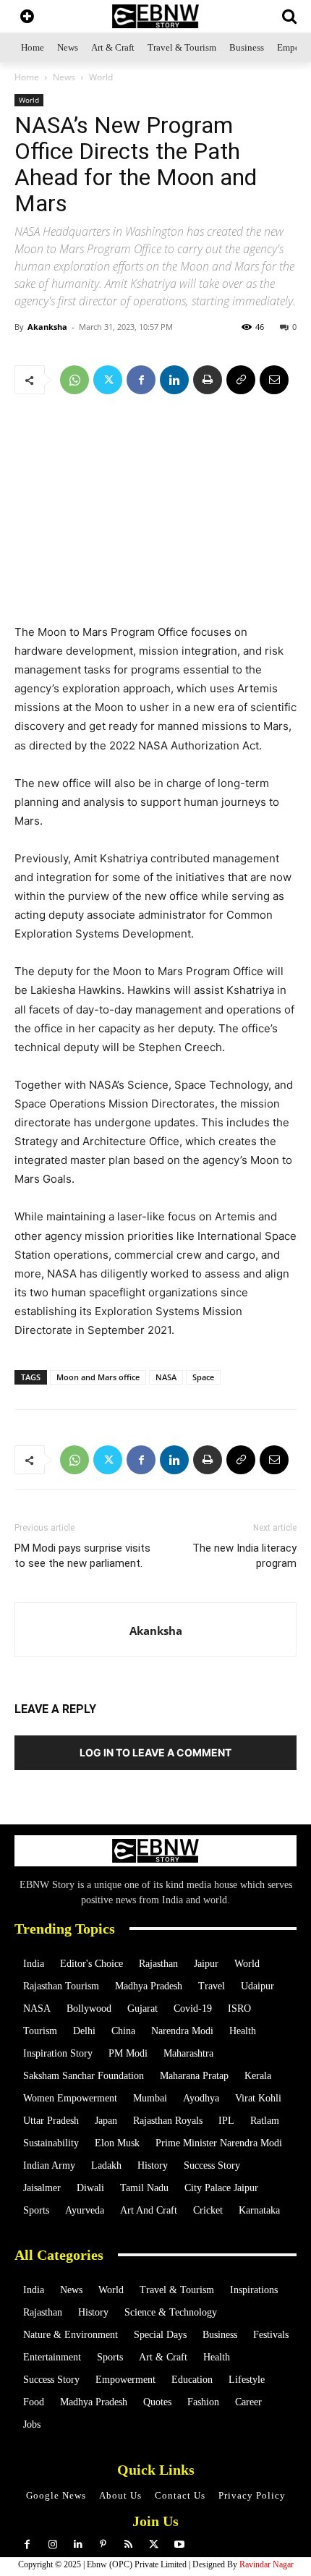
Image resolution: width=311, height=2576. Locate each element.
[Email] (274, 380)
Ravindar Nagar (267, 2564)
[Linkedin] (174, 380)
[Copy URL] (241, 380)
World (101, 77)
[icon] (27, 18)
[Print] (208, 380)
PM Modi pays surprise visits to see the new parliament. (82, 1556)
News (64, 77)
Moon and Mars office (98, 1377)
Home (27, 77)
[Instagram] (52, 2545)
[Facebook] (141, 380)
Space (203, 1377)
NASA (166, 1377)
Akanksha (47, 327)
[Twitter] (108, 380)
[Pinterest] (103, 2545)
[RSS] (128, 2545)
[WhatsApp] (74, 380)
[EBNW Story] (155, 16)
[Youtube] (179, 2545)
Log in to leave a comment (155, 1752)
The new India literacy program (244, 1556)
